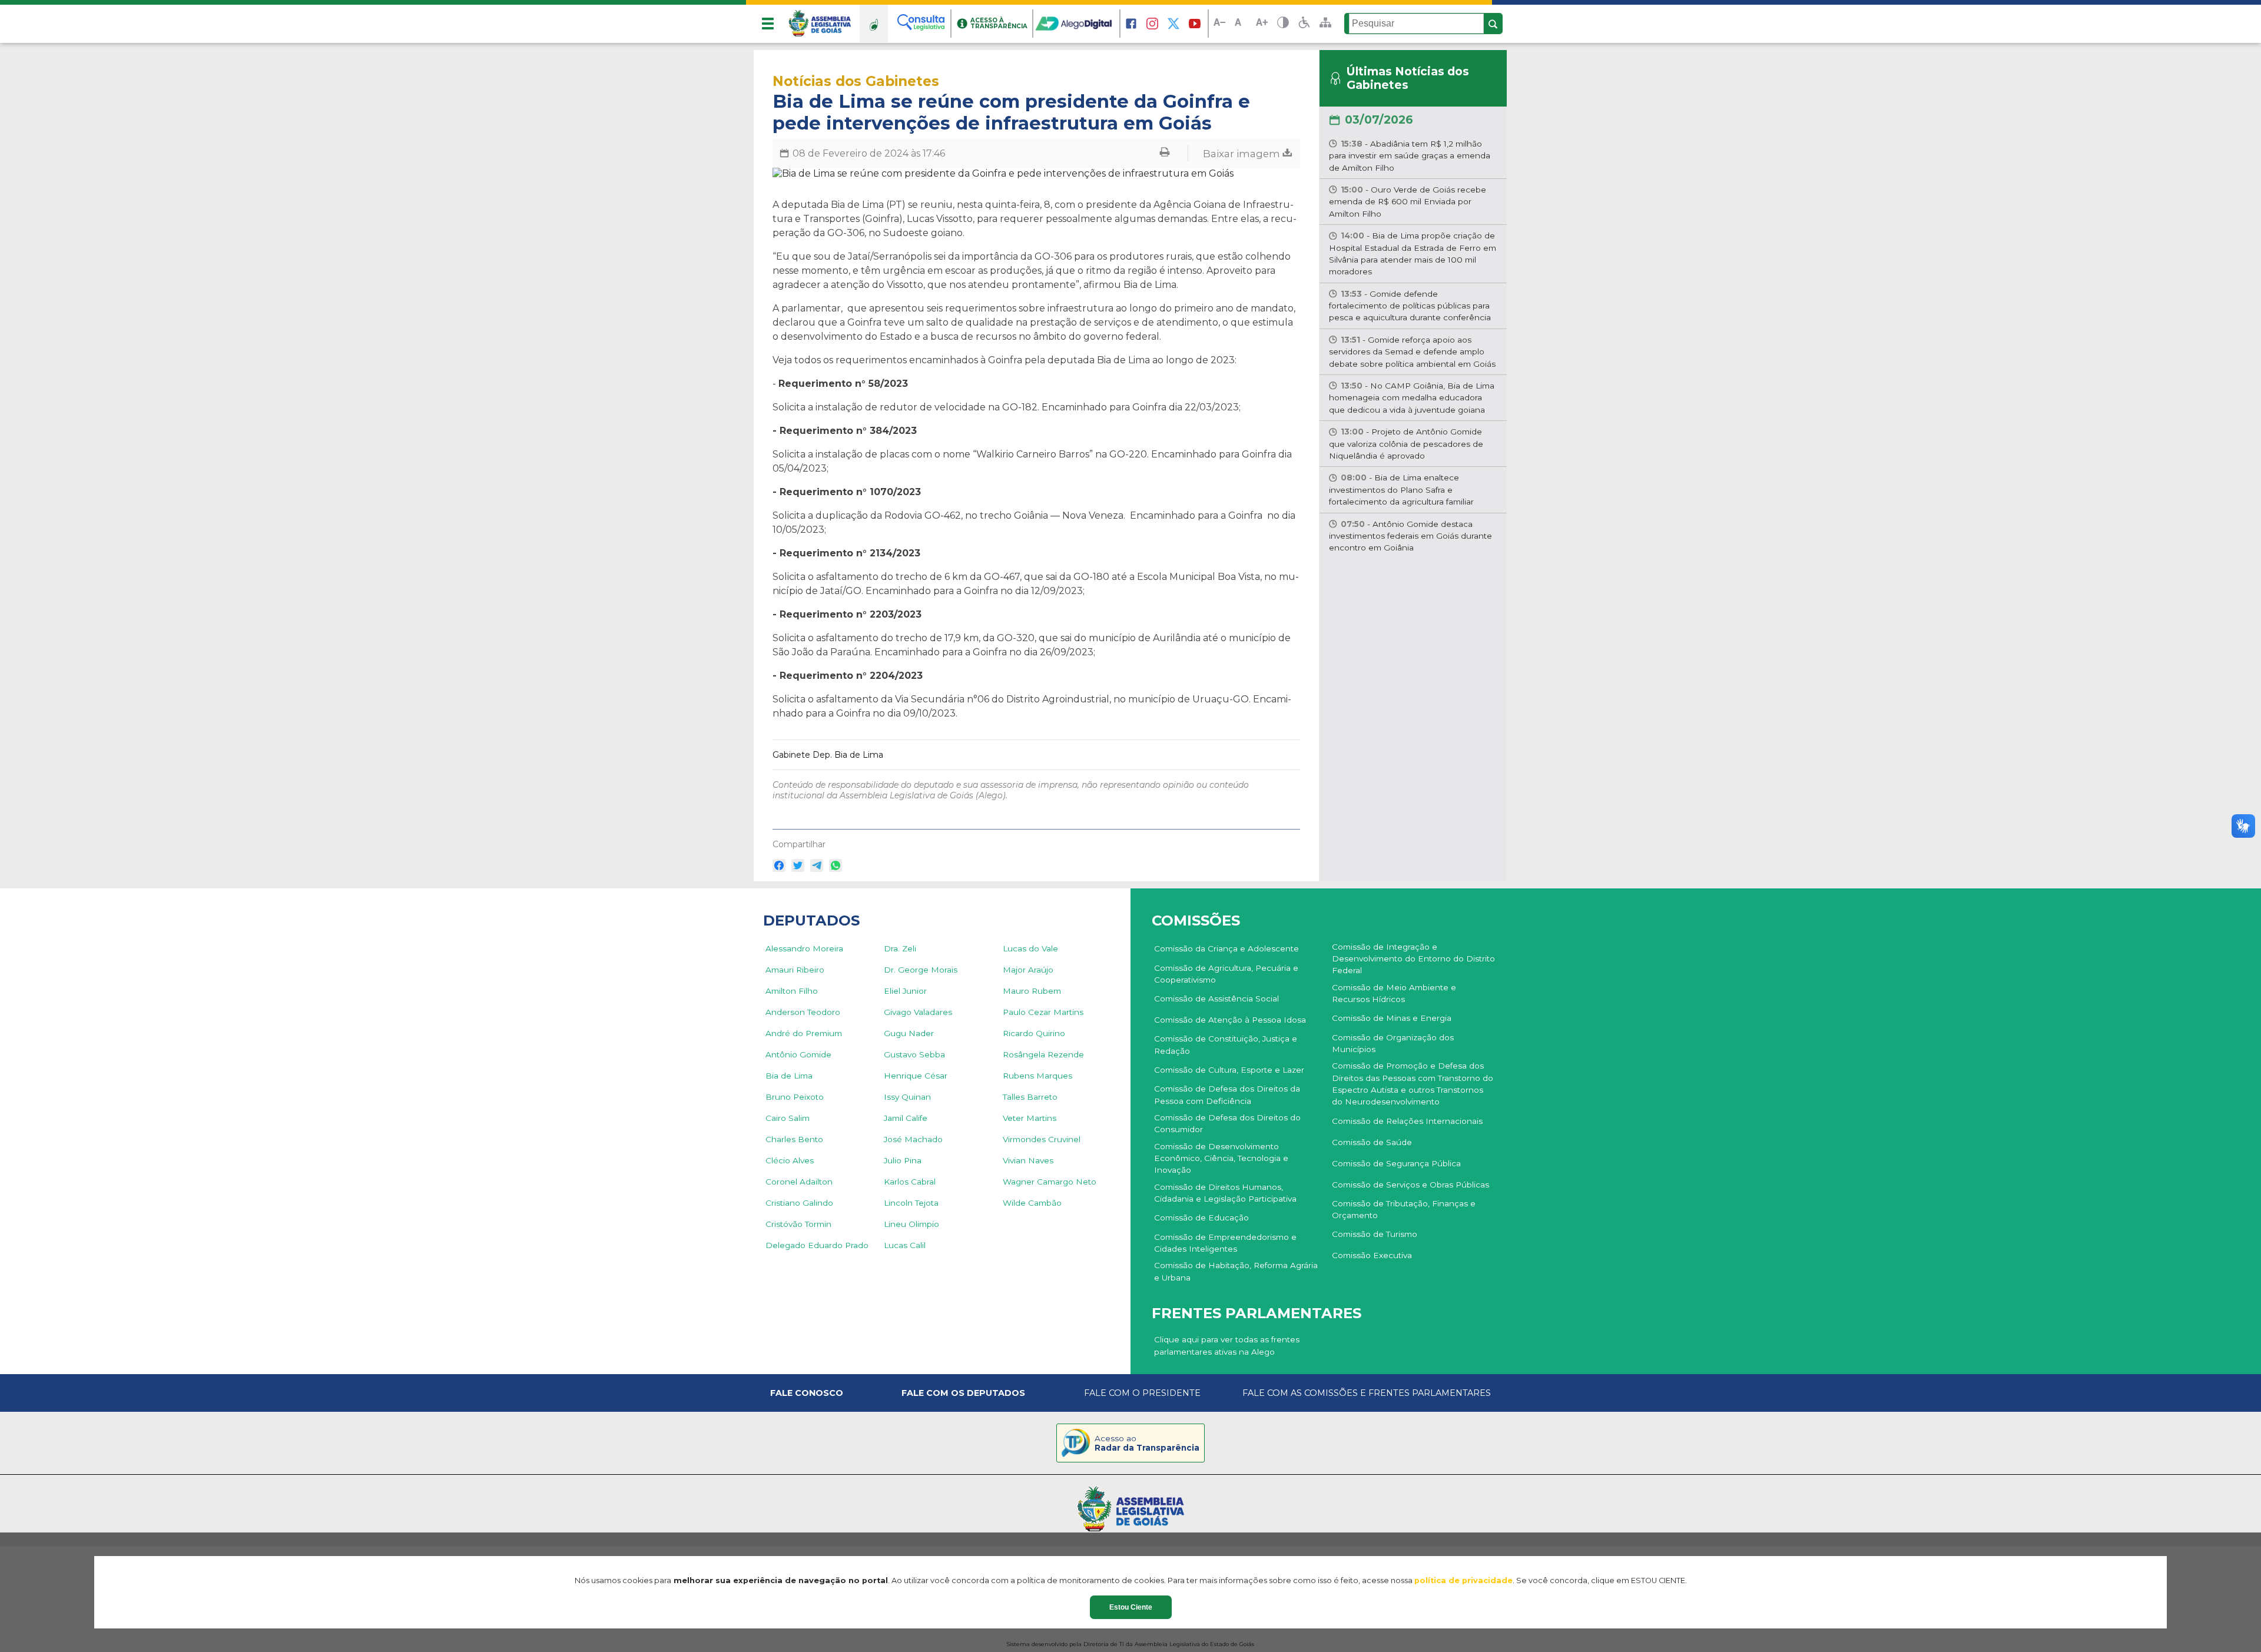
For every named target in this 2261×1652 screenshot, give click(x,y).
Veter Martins (1030, 1118)
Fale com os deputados (963, 1393)
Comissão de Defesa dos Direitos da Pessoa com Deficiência (1227, 1094)
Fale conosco (807, 1393)
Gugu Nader (909, 1033)
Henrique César (916, 1076)
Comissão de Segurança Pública (1396, 1163)
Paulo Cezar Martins (1043, 1012)
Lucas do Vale (1030, 948)
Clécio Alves (790, 1160)
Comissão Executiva (1372, 1255)
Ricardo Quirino (1034, 1033)
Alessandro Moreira (804, 948)
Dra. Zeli (900, 948)
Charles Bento (794, 1139)
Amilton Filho (792, 991)
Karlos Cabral (910, 1182)
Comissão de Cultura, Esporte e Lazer (1229, 1070)
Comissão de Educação (1201, 1218)
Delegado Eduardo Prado (817, 1245)
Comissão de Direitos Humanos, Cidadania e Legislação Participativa (1225, 1193)
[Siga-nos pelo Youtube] (1195, 24)
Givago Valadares (918, 1012)
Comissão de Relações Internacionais (1407, 1121)
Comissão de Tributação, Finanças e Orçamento (1404, 1209)
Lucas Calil (905, 1245)
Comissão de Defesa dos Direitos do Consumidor (1227, 1123)
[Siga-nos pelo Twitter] (1173, 24)
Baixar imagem (1243, 153)
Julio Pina (903, 1160)
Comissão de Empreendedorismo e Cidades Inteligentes (1225, 1243)
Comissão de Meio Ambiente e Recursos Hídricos (1394, 993)
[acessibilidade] (1304, 24)
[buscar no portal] (1493, 24)
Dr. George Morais (921, 970)
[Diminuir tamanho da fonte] (1219, 24)
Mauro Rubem (1032, 991)
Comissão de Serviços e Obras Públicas (1410, 1185)
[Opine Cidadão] (874, 24)
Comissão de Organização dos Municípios (1393, 1043)
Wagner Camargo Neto (1050, 1182)
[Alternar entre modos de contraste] (1283, 24)
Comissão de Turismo (1375, 1234)
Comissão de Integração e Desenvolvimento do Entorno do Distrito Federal (1413, 959)
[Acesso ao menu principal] (768, 24)
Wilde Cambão (1032, 1203)
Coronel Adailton (799, 1182)
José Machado (913, 1139)
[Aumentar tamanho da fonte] (1262, 24)
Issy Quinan (907, 1097)
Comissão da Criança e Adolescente (1226, 948)
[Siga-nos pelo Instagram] (1152, 24)
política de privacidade (1463, 1580)
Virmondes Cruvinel (1042, 1139)
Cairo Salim (788, 1118)
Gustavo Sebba (914, 1054)
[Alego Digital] (1077, 24)
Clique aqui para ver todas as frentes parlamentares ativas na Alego (1227, 1345)
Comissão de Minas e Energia (1392, 1018)
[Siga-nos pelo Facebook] (1131, 24)
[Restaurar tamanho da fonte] (1241, 24)
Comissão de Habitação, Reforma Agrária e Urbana (1236, 1271)
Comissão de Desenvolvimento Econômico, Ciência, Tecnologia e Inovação (1221, 1158)
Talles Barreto (1030, 1097)
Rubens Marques (1037, 1076)
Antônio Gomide (798, 1054)
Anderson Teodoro (803, 1012)
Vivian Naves (1028, 1160)
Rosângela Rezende (1043, 1054)
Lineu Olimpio (911, 1224)
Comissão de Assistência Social (1216, 999)
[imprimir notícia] (1165, 153)
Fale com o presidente (1142, 1393)
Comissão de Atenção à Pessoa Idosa (1230, 1020)
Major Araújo (1028, 970)
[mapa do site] (1325, 24)
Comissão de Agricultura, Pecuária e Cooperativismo (1226, 974)
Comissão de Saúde (1372, 1142)
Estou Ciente (1131, 1607)
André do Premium (804, 1033)
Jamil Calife (906, 1118)
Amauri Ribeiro (795, 970)
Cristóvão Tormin (798, 1224)
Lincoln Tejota (911, 1203)
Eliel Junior (905, 991)
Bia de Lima (789, 1076)
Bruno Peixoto (795, 1097)
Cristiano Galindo (799, 1203)
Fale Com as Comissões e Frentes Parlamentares (1367, 1393)
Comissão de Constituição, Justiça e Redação (1226, 1044)
